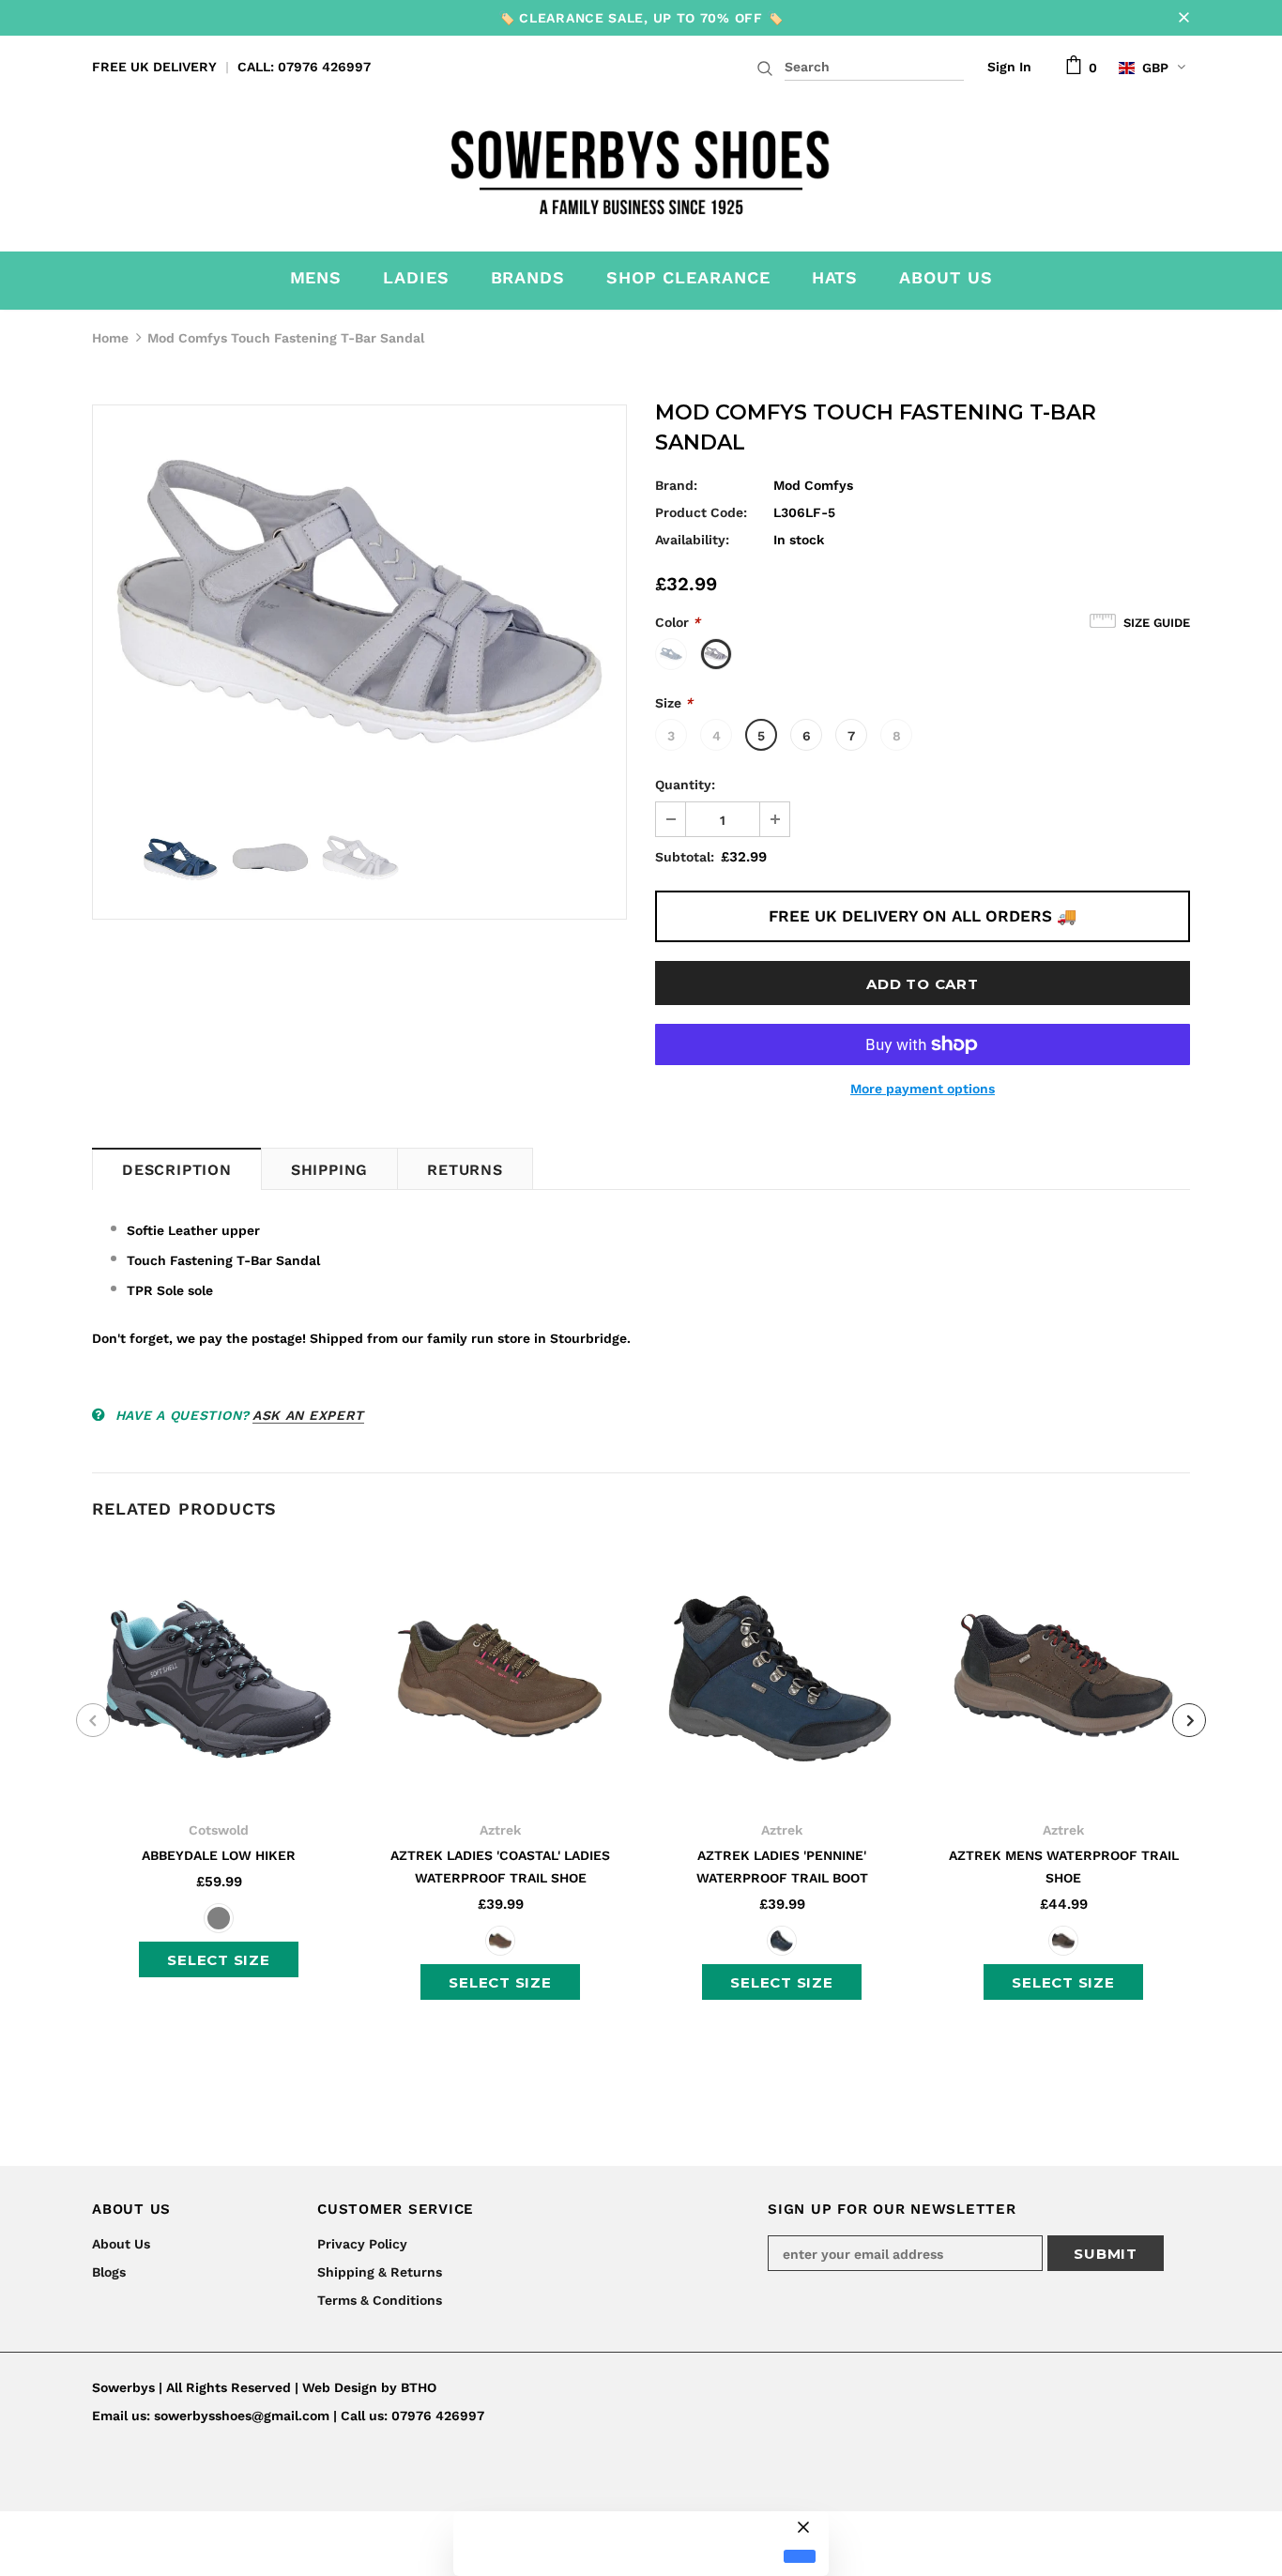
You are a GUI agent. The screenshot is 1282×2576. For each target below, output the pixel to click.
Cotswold (219, 1830)
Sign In (1009, 67)
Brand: (676, 485)
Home (110, 338)
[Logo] (641, 167)
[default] (800, 2557)
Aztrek (500, 1830)
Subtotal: (685, 857)
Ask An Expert (308, 1415)
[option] (359, 608)
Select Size (218, 1960)
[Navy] (782, 1941)
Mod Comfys (813, 485)
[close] (1183, 18)
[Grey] (219, 1918)
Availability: (692, 540)
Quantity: (685, 785)
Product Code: (701, 512)
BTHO (419, 2387)
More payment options (923, 1089)
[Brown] (500, 1941)
